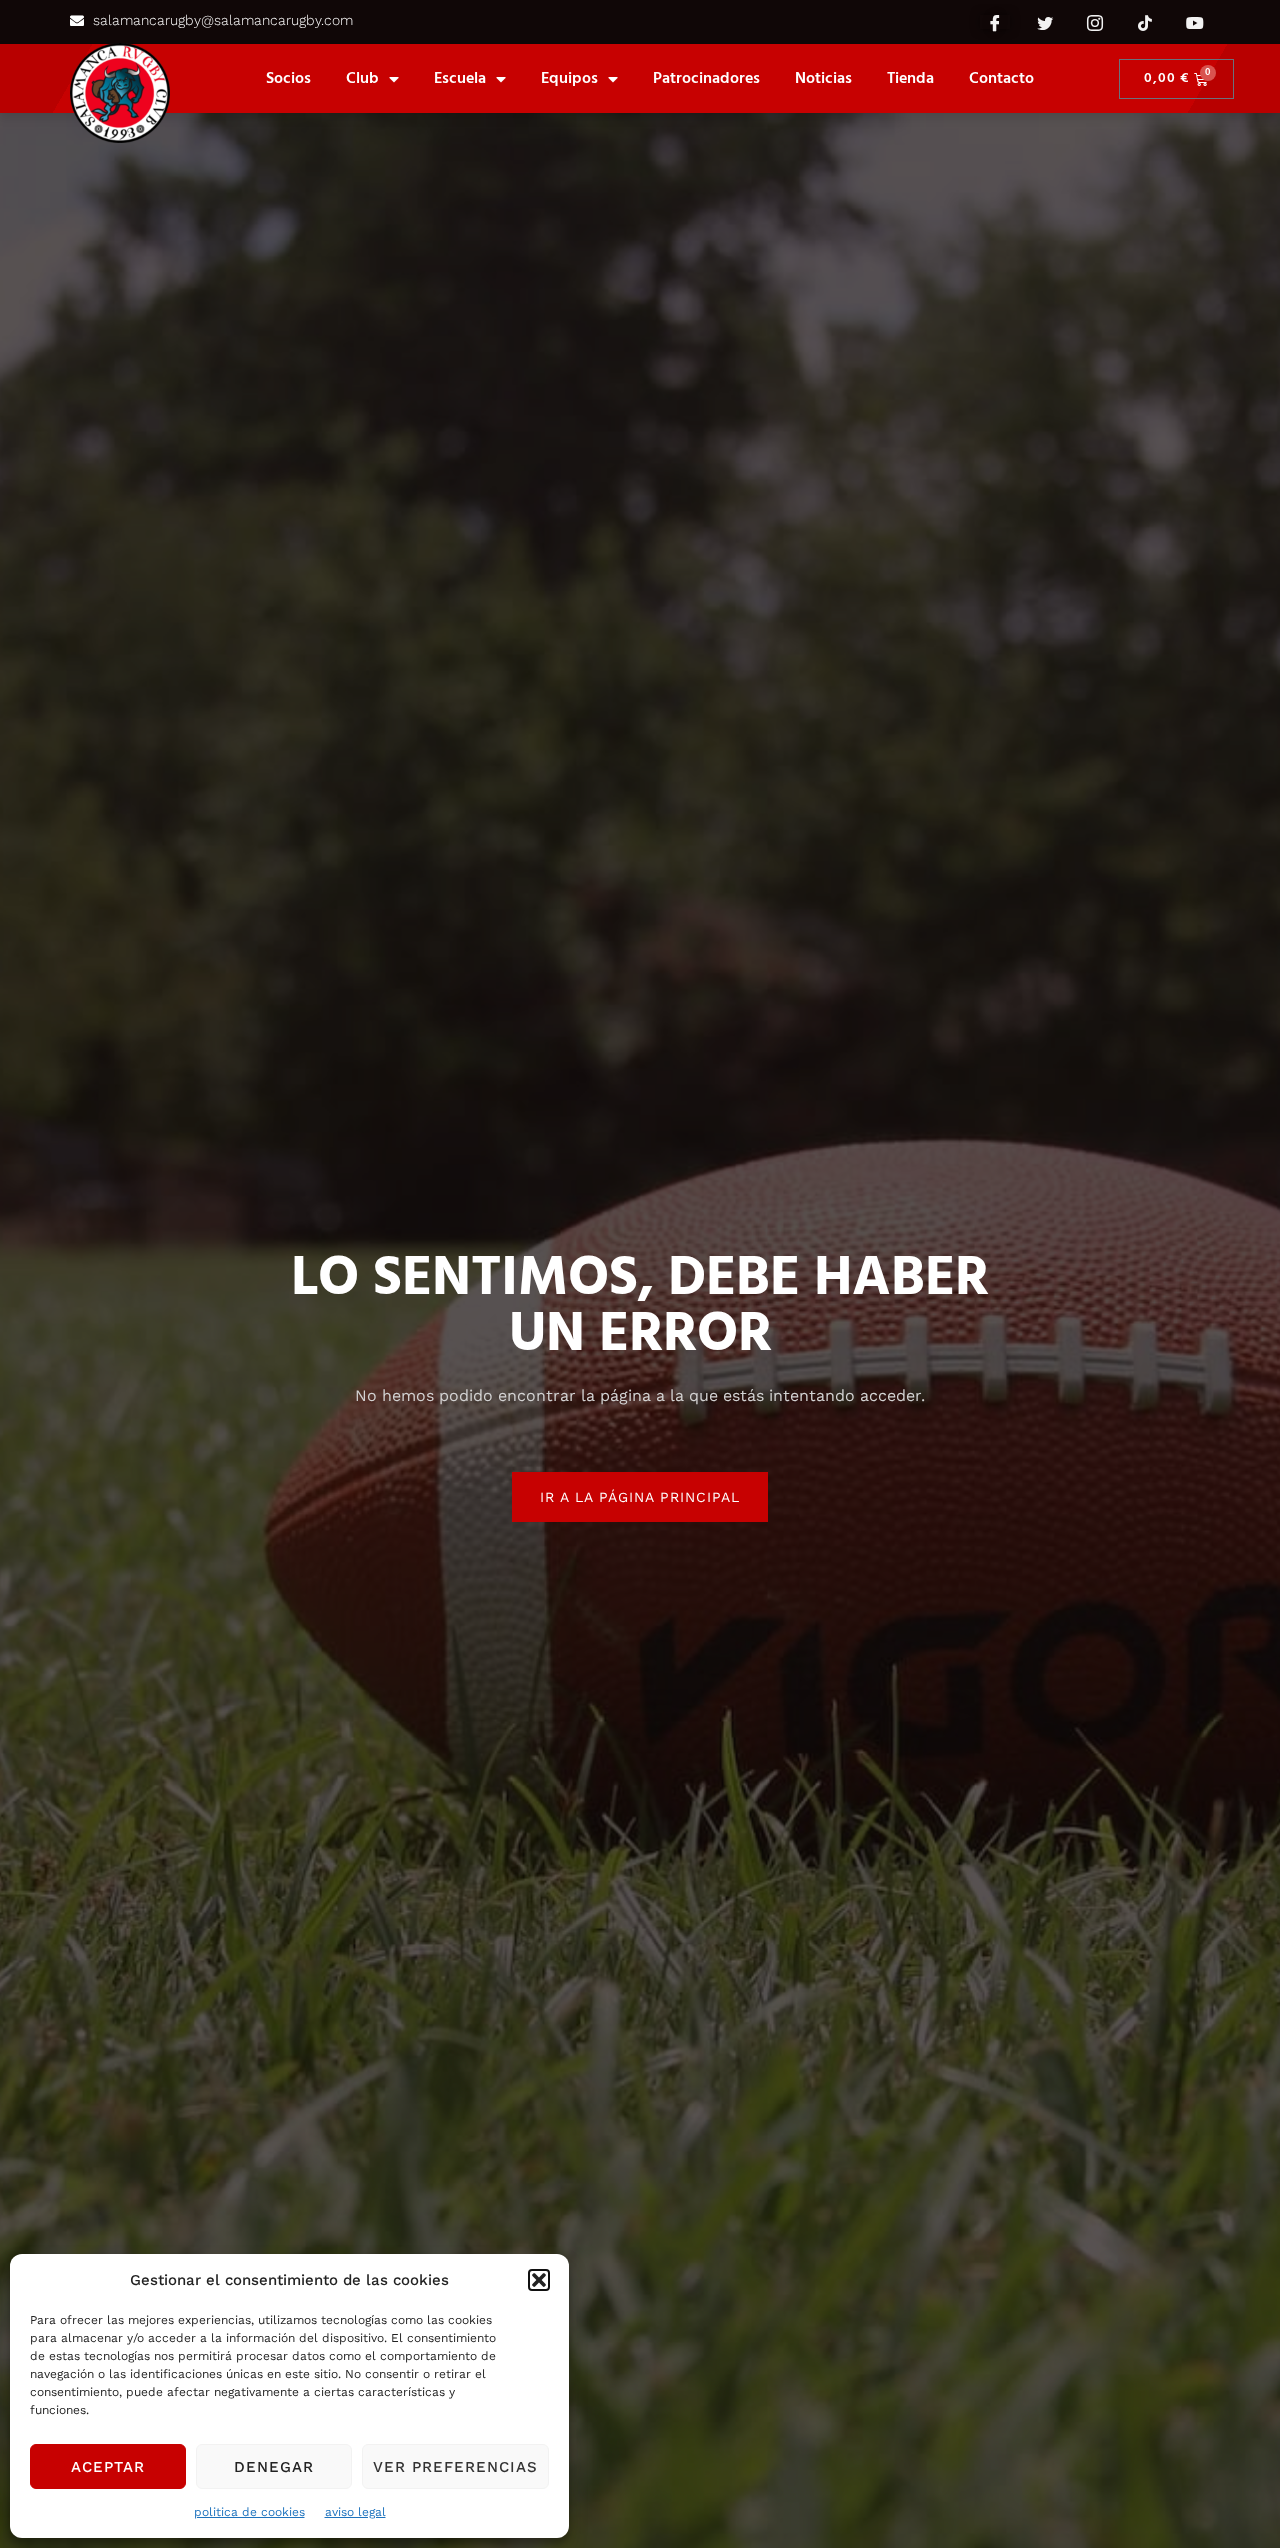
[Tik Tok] (1145, 22)
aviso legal (355, 2512)
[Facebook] (995, 22)
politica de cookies (249, 2512)
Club (362, 79)
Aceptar (108, 2467)
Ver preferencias (455, 2467)
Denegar (274, 2467)
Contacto (1001, 79)
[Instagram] (1095, 22)
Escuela (460, 79)
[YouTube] (1195, 22)
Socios (288, 79)
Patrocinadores (706, 79)
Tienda (910, 79)
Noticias (823, 79)
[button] (539, 2280)
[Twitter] (1045, 22)
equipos (569, 79)
